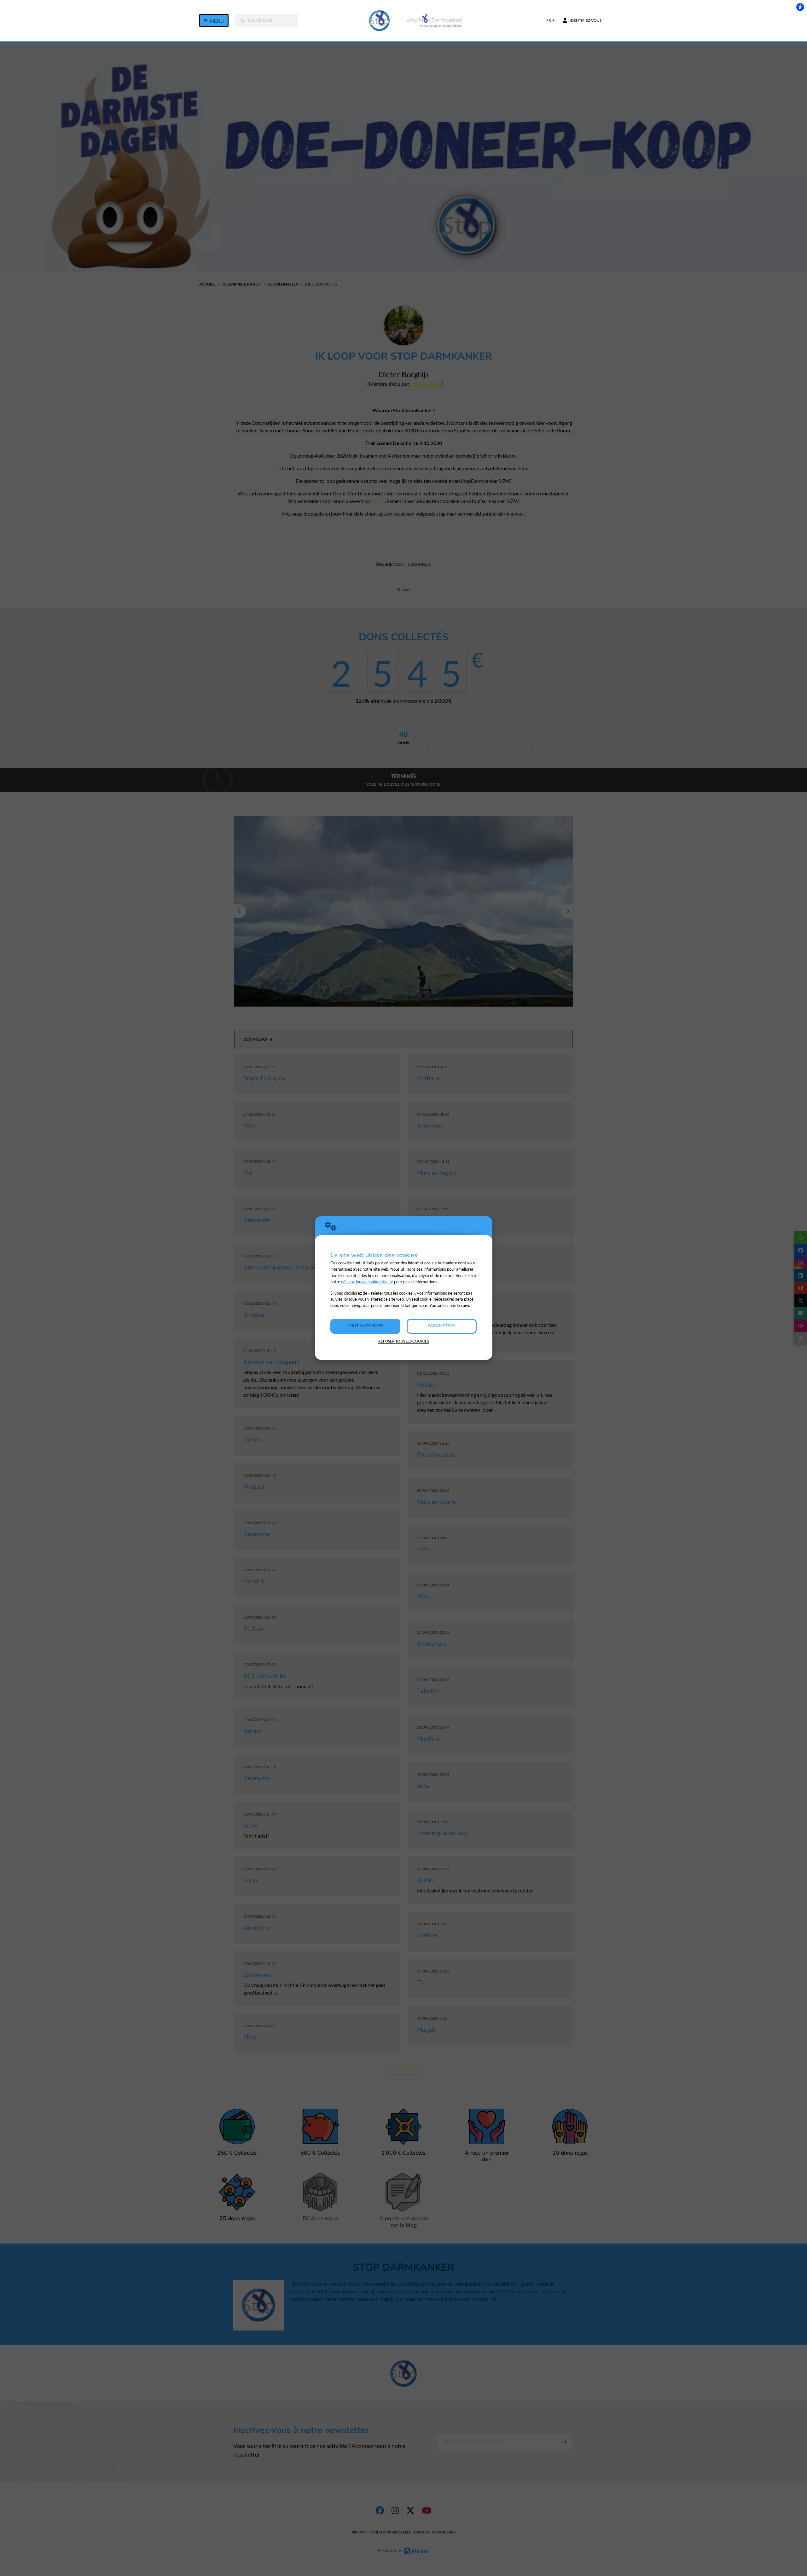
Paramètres (442, 1326)
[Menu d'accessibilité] (800, 7)
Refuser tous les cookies (404, 1341)
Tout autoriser (365, 1326)
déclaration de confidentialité (367, 1282)
